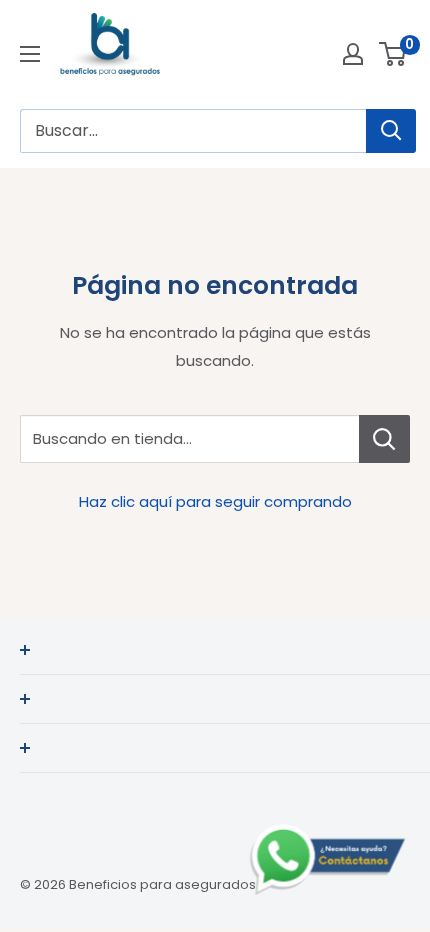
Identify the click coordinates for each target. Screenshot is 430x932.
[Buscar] (391, 131)
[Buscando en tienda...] (384, 439)
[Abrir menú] (30, 54)
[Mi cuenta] (353, 54)
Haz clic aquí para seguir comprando (215, 501)
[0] (393, 54)
